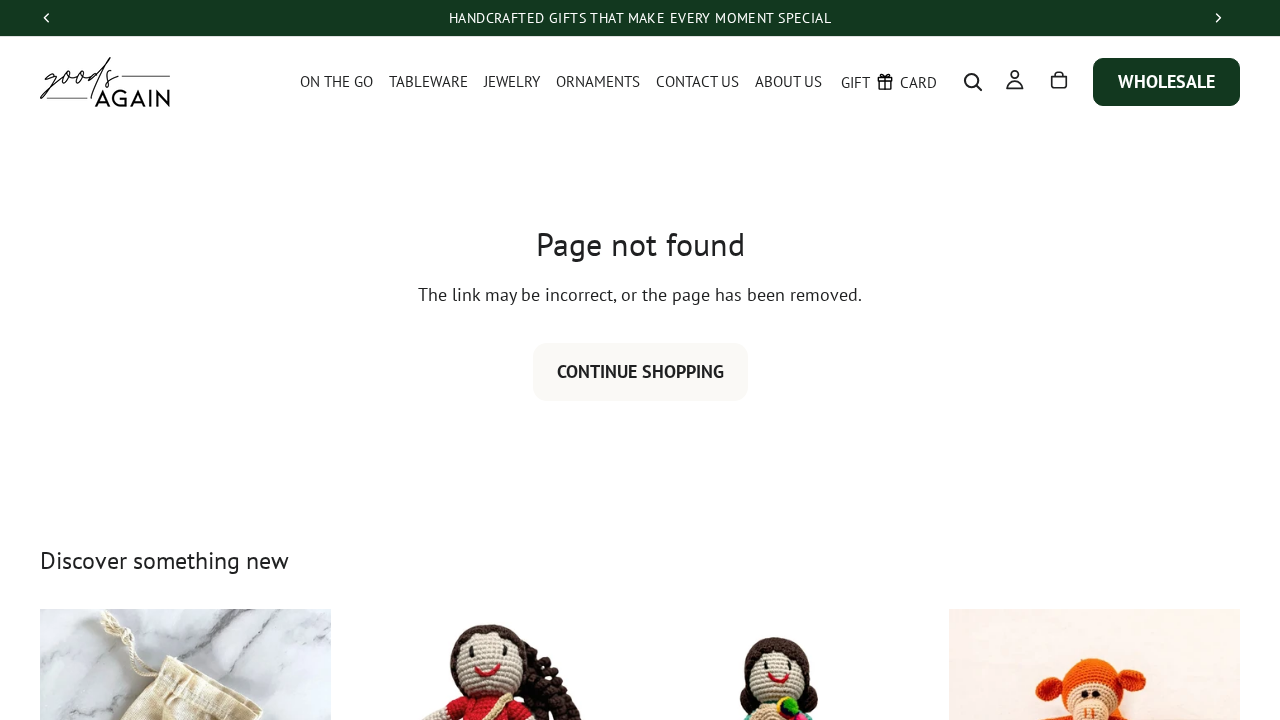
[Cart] (1059, 81)
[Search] (973, 82)
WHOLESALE (1166, 81)
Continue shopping (640, 371)
